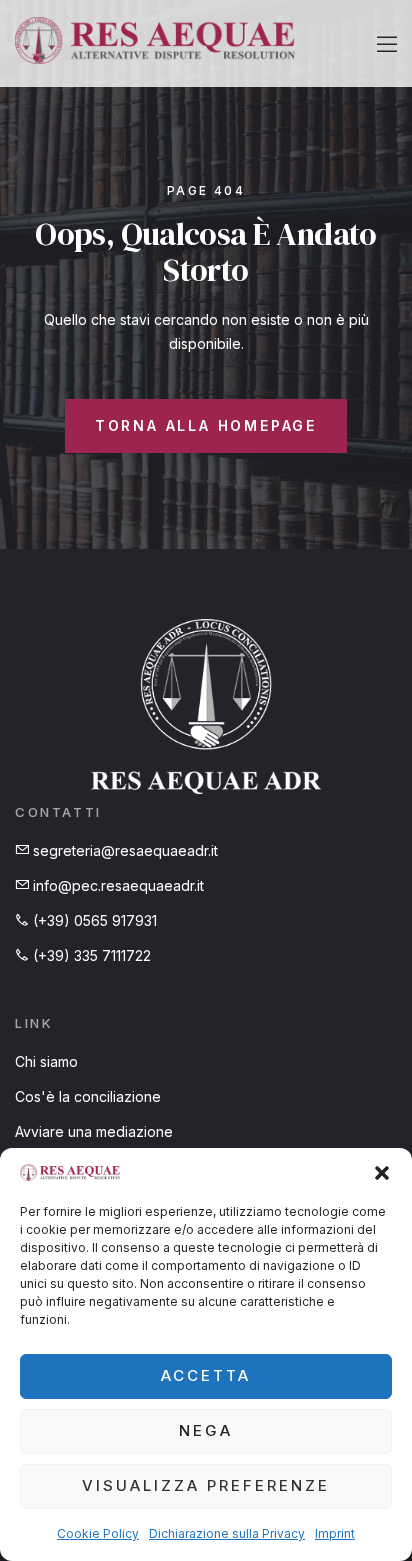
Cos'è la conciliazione (88, 1096)
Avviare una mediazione (94, 1131)
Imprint (335, 1533)
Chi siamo (46, 1061)
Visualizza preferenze (206, 1485)
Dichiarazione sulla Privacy (227, 1533)
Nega (206, 1430)
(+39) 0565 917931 (93, 920)
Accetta (206, 1375)
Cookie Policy (98, 1533)
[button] (382, 1173)
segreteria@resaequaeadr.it (123, 850)
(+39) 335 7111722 (90, 955)
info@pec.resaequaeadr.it (116, 885)
